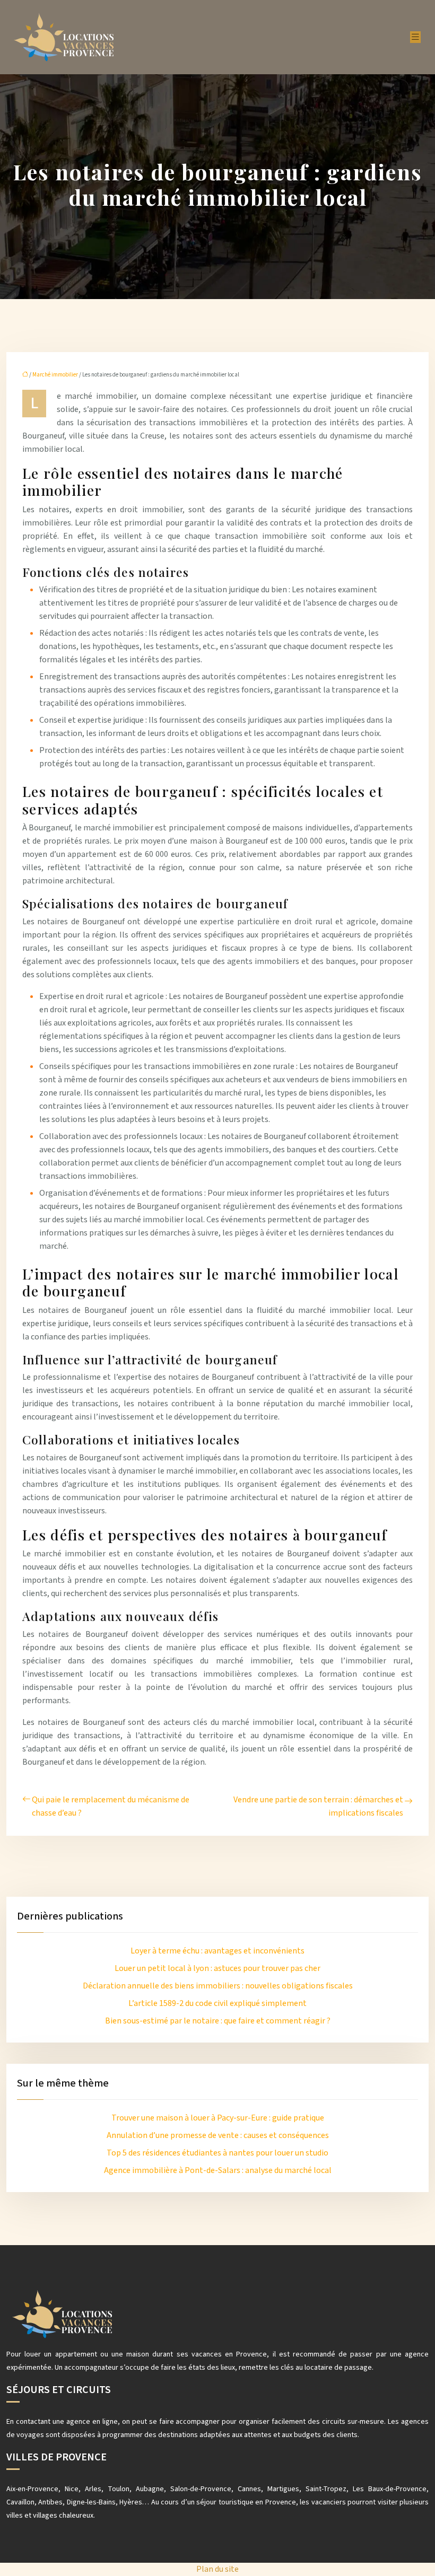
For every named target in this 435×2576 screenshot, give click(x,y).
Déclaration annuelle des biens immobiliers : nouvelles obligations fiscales (218, 1986)
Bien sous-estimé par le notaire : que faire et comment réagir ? (218, 2021)
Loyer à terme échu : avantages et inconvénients (217, 1951)
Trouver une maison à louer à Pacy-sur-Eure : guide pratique (218, 2118)
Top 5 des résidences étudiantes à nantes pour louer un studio (217, 2153)
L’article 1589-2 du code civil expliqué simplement (217, 2003)
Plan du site (217, 2569)
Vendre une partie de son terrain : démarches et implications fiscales (318, 1806)
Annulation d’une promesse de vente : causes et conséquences (218, 2135)
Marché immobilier (55, 375)
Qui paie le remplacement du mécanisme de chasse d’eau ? (111, 1806)
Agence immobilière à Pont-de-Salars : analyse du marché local (218, 2170)
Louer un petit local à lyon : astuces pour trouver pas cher (217, 1968)
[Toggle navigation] (415, 37)
